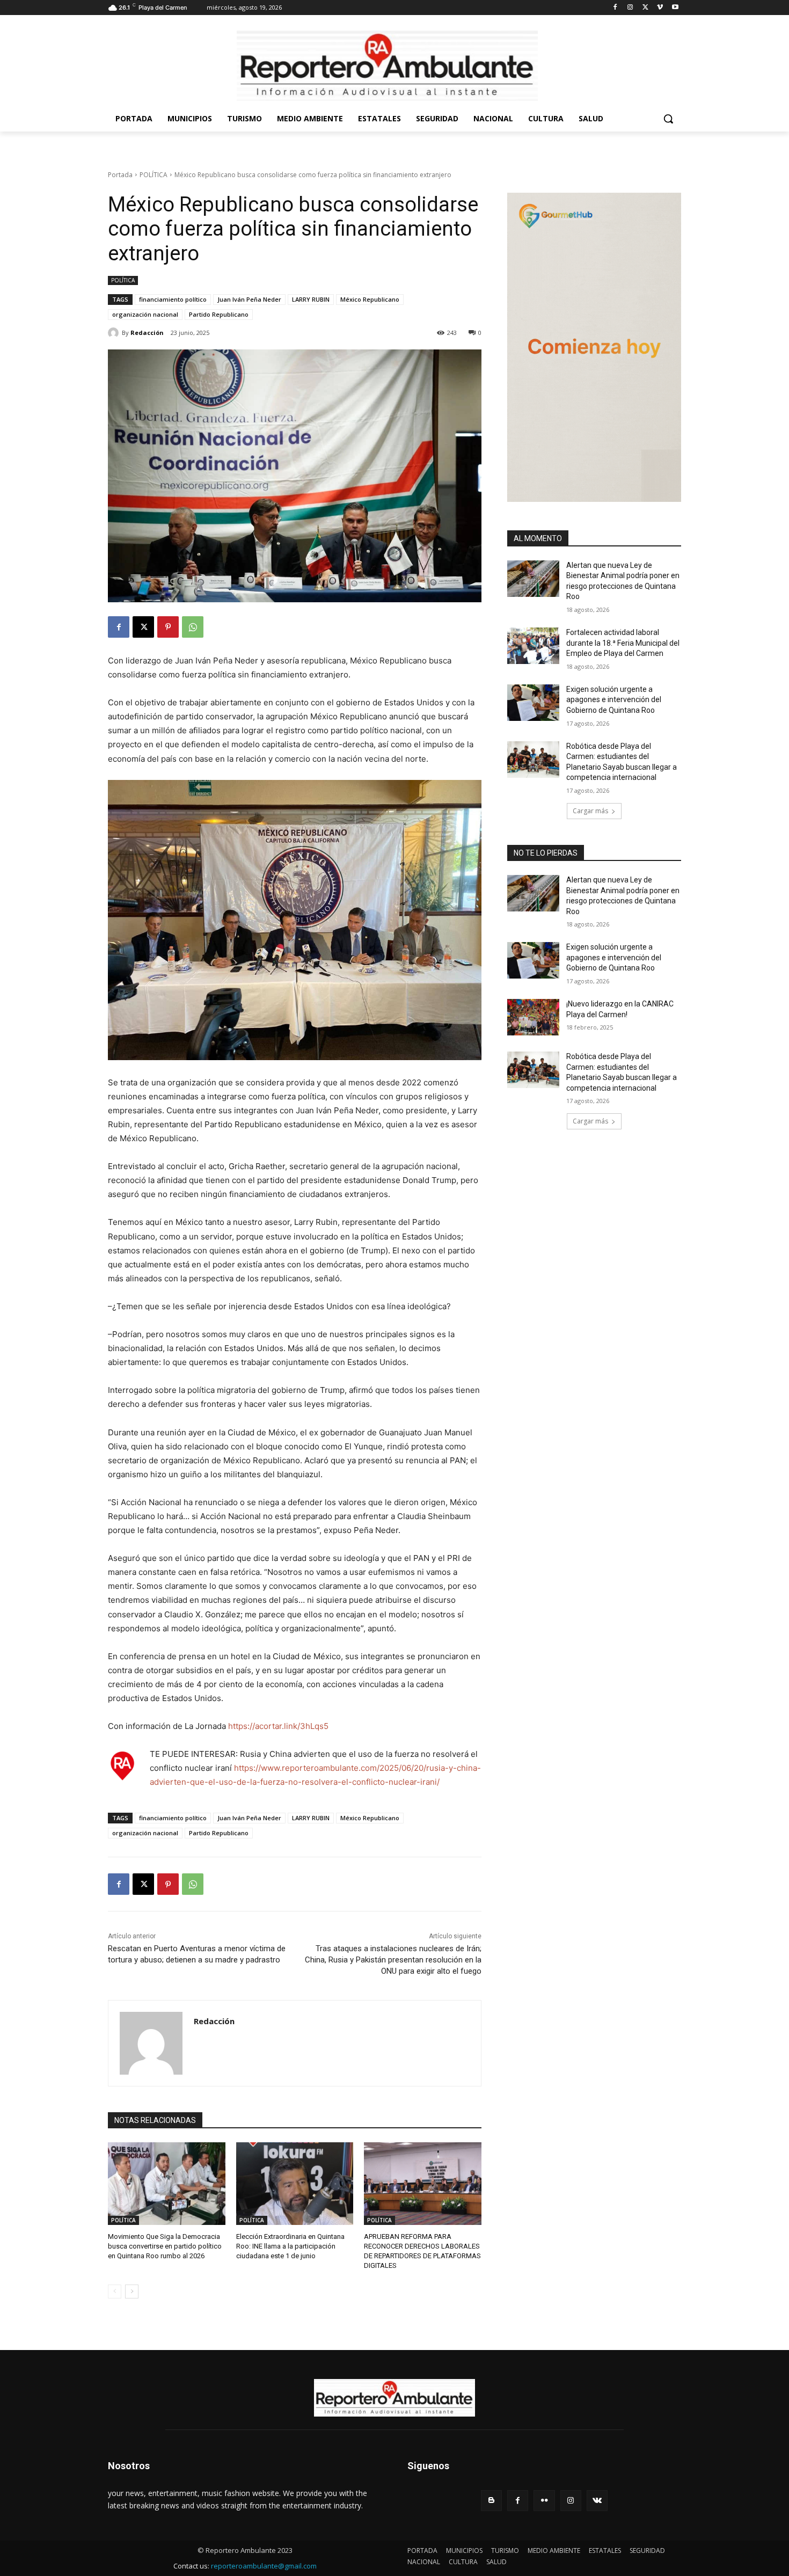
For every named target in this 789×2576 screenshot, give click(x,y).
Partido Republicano (219, 314)
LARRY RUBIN (311, 299)
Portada (120, 175)
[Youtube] (675, 8)
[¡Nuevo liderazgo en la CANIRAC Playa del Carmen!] (533, 1017)
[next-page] (132, 2292)
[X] (645, 8)
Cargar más (590, 811)
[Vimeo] (660, 8)
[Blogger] (491, 2501)
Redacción (147, 333)
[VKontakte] (597, 2501)
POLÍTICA (154, 175)
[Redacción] (115, 333)
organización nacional (145, 314)
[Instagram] (630, 8)
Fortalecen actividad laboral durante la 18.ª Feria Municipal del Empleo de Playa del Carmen (623, 643)
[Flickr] (544, 2501)
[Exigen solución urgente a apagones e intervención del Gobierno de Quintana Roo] (533, 703)
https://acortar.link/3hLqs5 (278, 1726)
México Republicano (370, 299)
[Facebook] (615, 8)
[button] (668, 119)
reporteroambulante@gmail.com (264, 2566)
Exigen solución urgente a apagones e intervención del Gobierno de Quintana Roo (614, 700)
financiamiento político (173, 299)
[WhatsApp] (193, 627)
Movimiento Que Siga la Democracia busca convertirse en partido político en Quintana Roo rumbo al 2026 (165, 2246)
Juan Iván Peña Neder (249, 299)
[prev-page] (115, 2292)
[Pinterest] (168, 627)
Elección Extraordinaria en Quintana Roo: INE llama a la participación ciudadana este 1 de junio (290, 2246)
